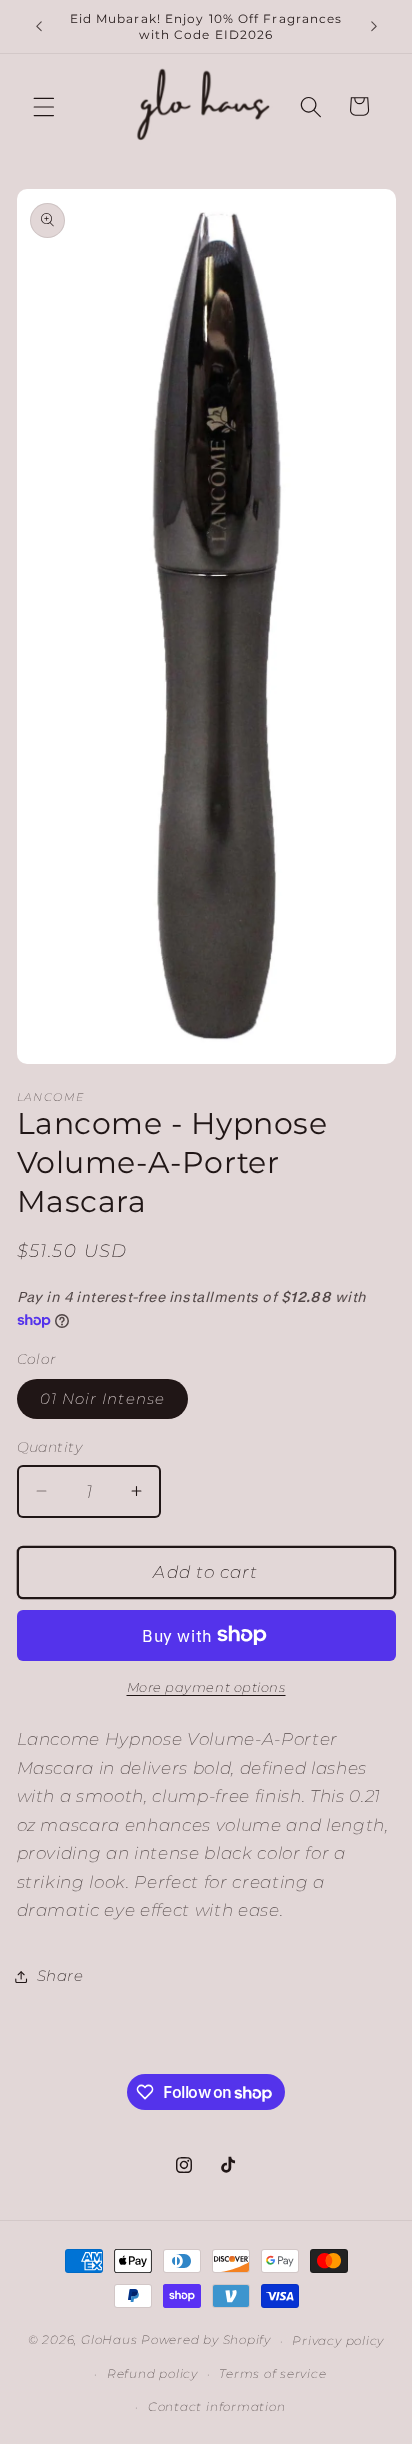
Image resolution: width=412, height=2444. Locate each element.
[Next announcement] (374, 27)
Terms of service (272, 2373)
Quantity (50, 1447)
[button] (44, 106)
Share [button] (60, 1975)
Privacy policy (338, 2340)
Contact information (217, 2406)
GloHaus (109, 2340)
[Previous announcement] (39, 27)
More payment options (206, 1687)
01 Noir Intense (103, 1398)
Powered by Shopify (206, 2340)
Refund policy (152, 2373)
